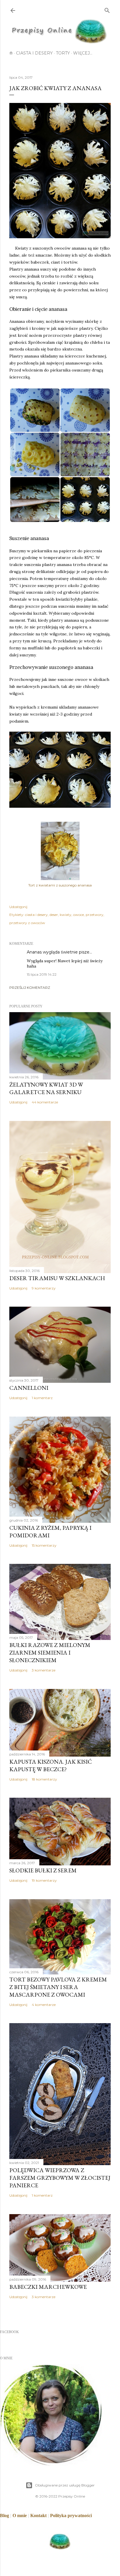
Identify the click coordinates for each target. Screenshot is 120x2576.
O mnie (20, 2515)
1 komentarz (42, 1398)
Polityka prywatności (71, 2515)
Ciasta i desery (34, 53)
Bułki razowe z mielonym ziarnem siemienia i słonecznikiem (50, 1653)
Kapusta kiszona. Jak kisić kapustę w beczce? (51, 1765)
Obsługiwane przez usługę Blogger (65, 2485)
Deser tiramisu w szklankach (57, 1278)
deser (54, 915)
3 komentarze (44, 1670)
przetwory (95, 915)
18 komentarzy (44, 1779)
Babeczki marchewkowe (48, 2287)
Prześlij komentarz (30, 988)
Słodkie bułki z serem (43, 1870)
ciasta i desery (36, 915)
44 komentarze (45, 1102)
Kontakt (38, 2515)
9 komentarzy (44, 1288)
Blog (5, 2515)
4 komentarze (44, 2005)
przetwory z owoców (27, 923)
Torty (63, 53)
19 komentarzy (44, 1880)
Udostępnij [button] (18, 907)
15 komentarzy (44, 1545)
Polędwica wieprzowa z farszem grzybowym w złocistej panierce (60, 2178)
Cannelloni (29, 1388)
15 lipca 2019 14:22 (42, 974)
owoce (78, 915)
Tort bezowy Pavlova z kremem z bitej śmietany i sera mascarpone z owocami (58, 1987)
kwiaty (66, 915)
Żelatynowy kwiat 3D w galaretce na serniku (46, 1088)
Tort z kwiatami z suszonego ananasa (60, 885)
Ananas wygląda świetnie (52, 952)
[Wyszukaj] (107, 9)
